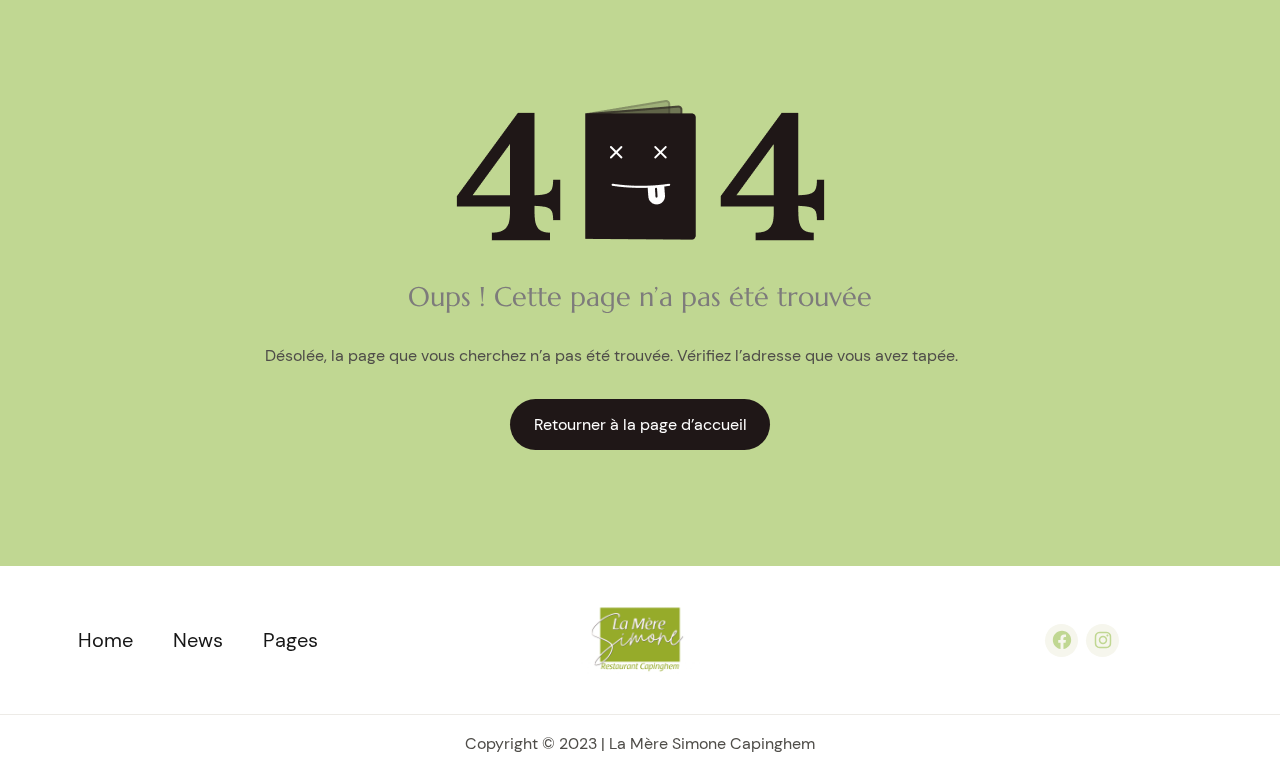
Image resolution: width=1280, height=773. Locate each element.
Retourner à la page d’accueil (640, 424)
